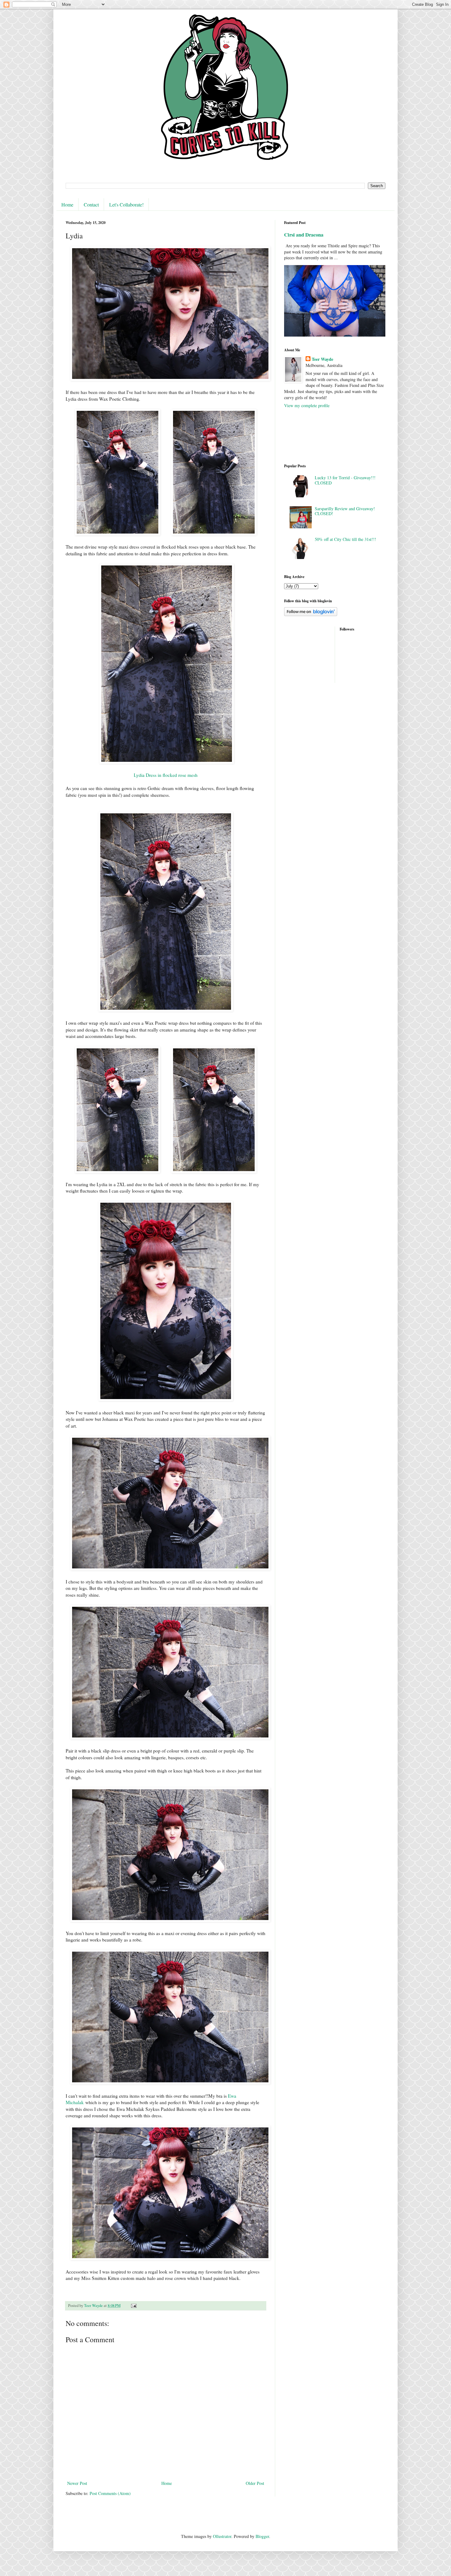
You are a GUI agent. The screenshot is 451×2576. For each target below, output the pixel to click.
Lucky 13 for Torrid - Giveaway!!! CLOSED (345, 480)
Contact (91, 204)
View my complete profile (307, 405)
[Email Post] (133, 2306)
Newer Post (77, 2483)
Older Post (255, 2483)
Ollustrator (222, 2536)
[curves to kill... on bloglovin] (311, 614)
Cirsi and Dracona (304, 235)
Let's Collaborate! (126, 204)
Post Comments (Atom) (110, 2493)
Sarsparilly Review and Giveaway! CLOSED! (345, 511)
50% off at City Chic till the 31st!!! (345, 539)
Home (67, 204)
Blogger (262, 2536)
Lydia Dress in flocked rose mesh (166, 775)
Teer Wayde (322, 359)
